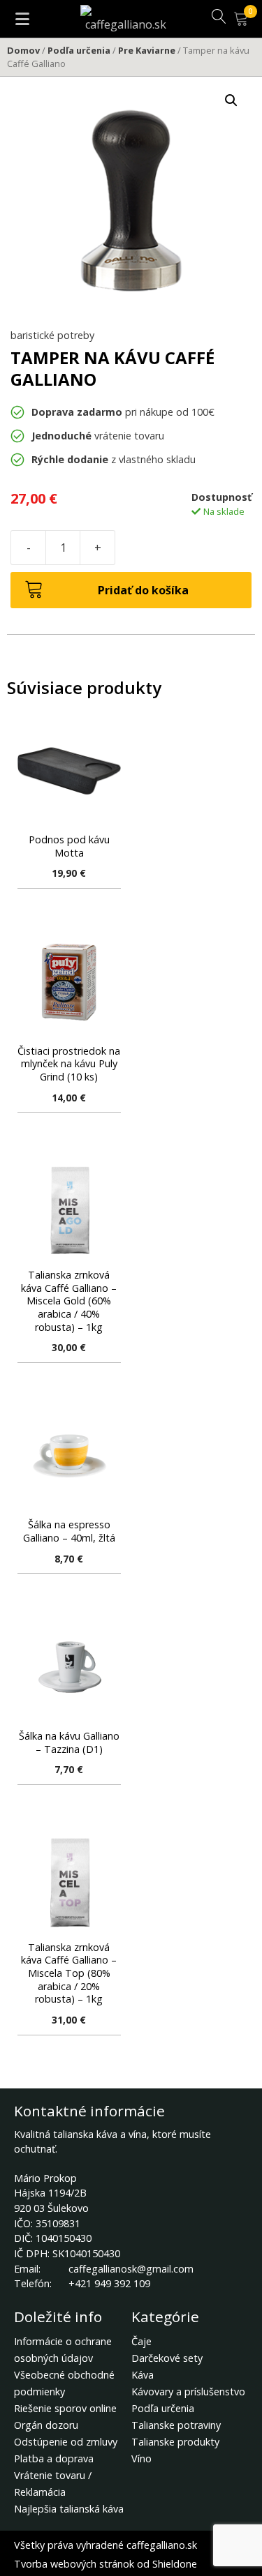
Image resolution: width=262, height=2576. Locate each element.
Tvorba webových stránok (74, 2564)
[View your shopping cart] (248, 20)
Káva (143, 2375)
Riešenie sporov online (65, 2408)
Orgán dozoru (46, 2425)
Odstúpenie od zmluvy (66, 2442)
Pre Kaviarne (147, 50)
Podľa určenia (79, 50)
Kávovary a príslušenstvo (188, 2392)
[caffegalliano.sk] (126, 17)
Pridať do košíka (143, 590)
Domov (23, 50)
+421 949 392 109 (109, 2283)
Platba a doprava (54, 2458)
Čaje (141, 2341)
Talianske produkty (175, 2442)
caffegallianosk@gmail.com (131, 2269)
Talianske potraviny (176, 2425)
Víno (141, 2458)
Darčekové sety (167, 2358)
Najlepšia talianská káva (69, 2509)
